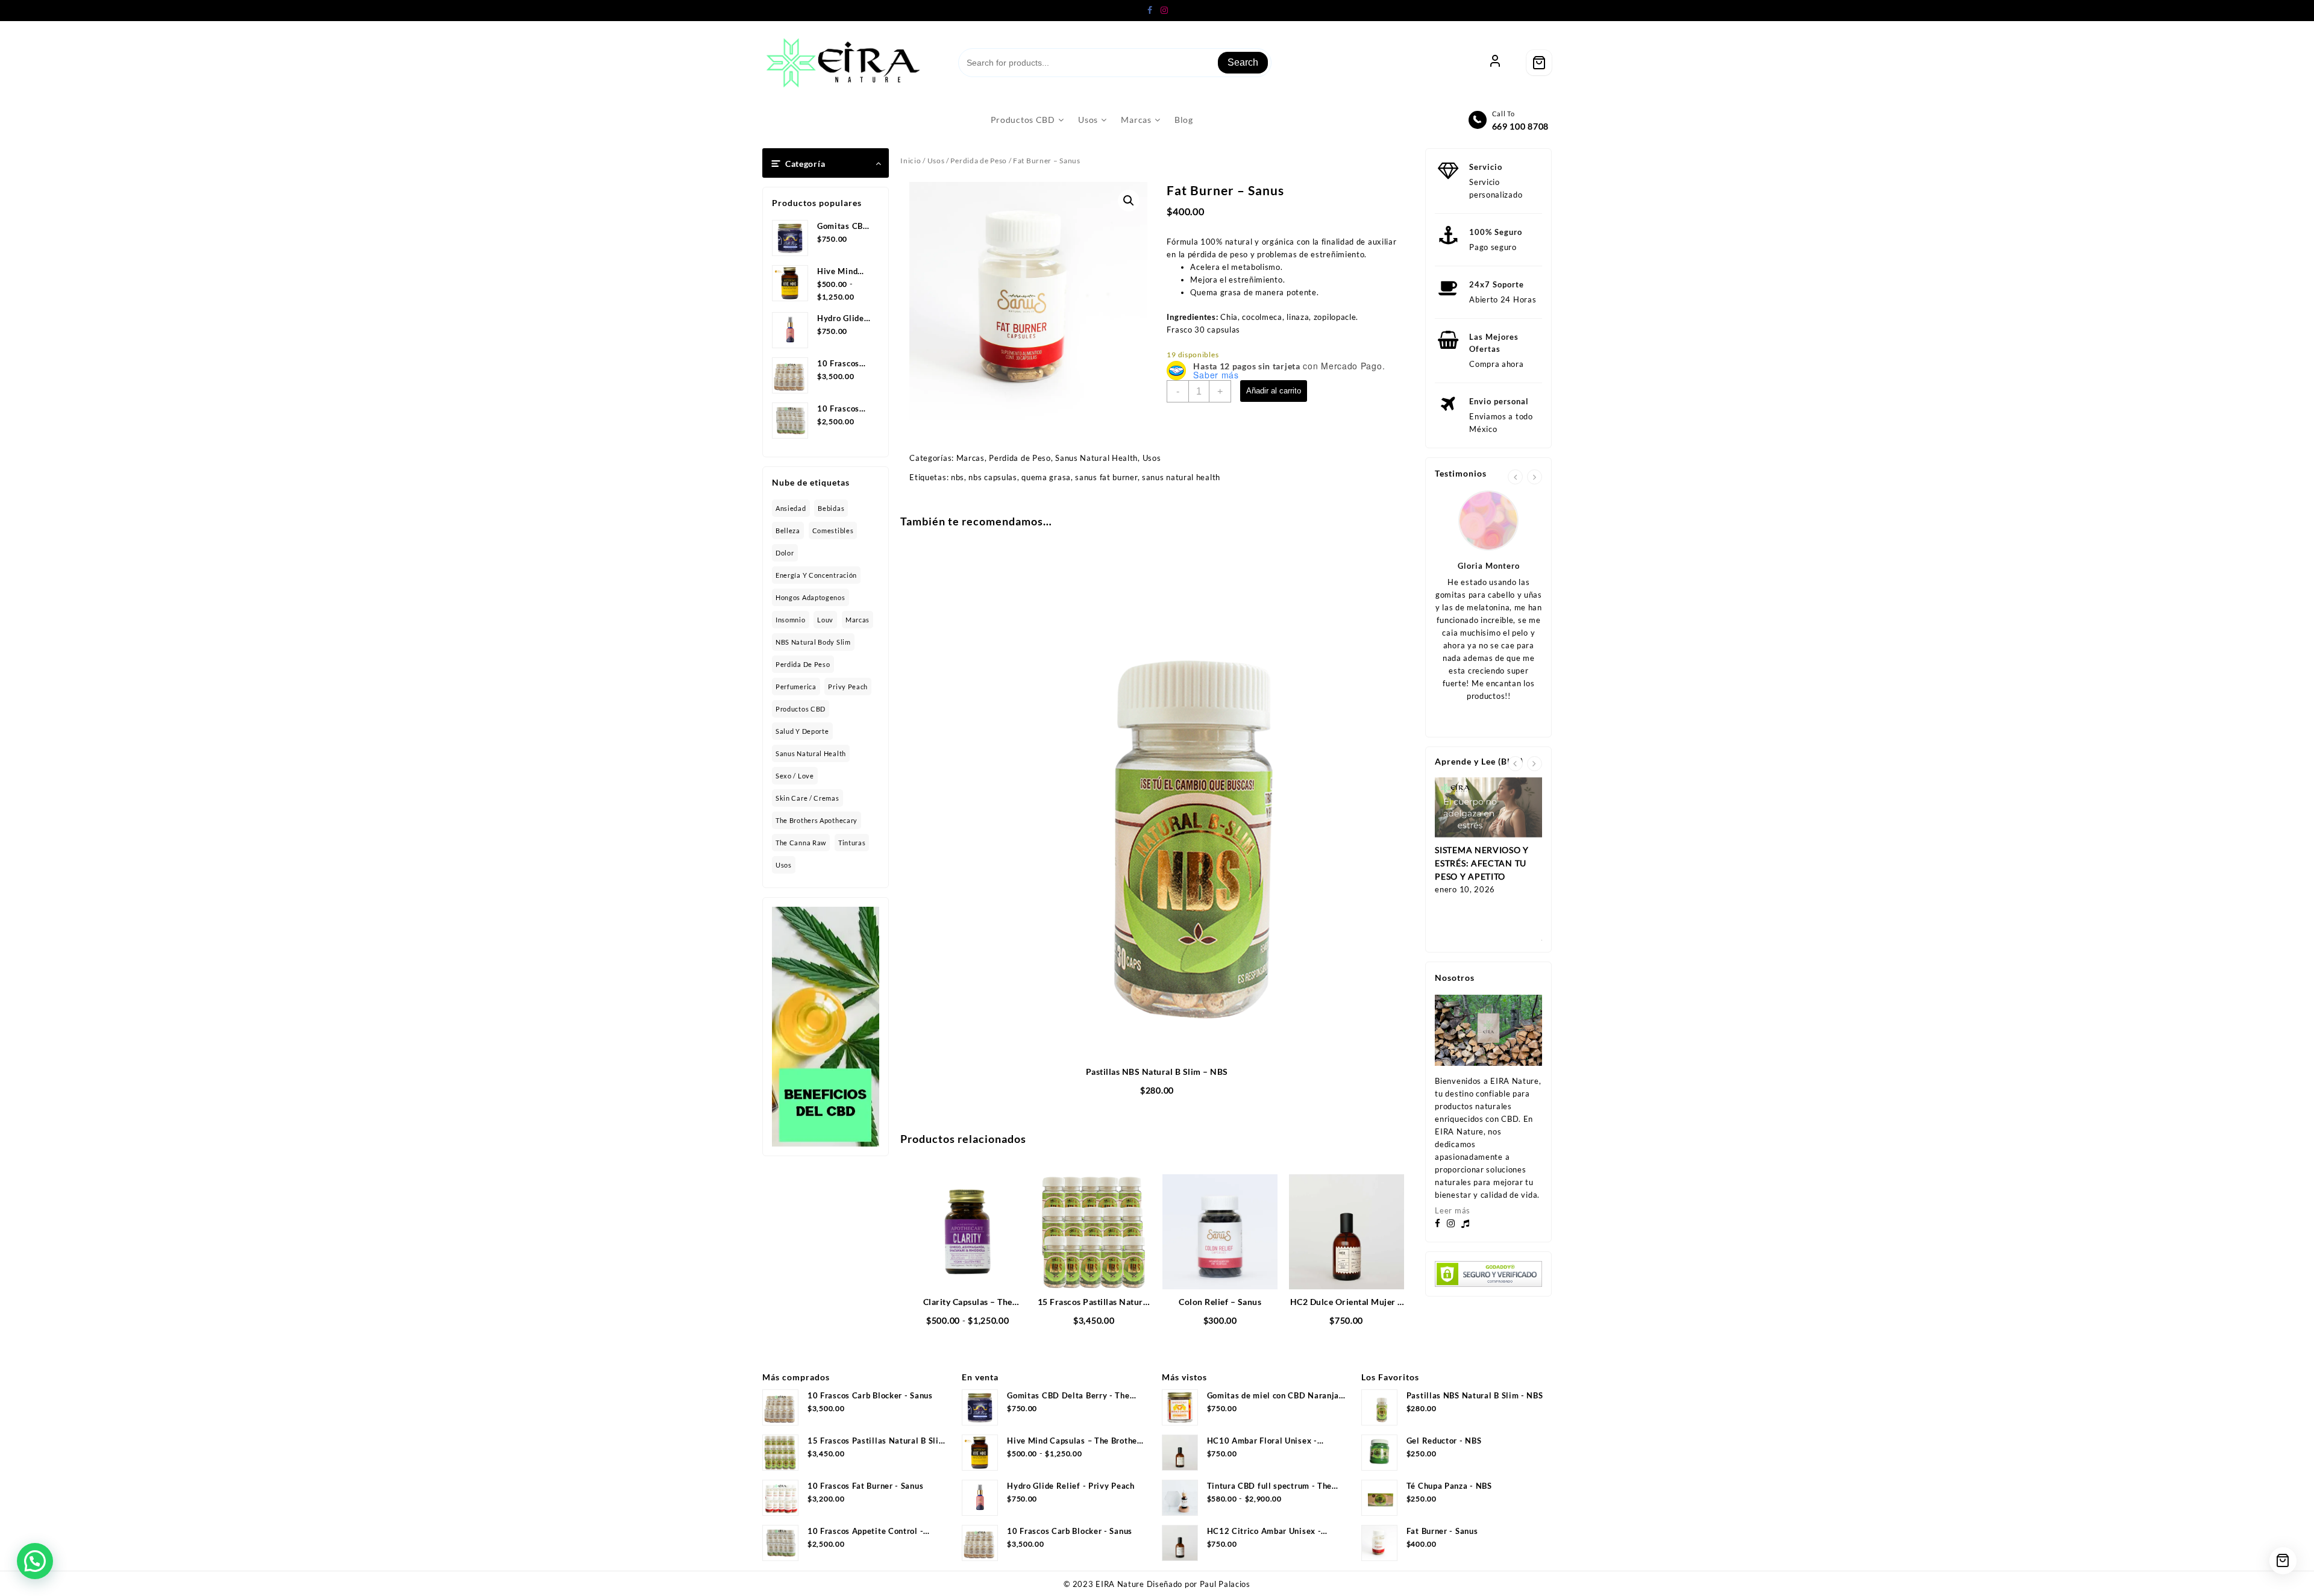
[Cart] (1539, 63)
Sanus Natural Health (811, 753)
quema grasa (1046, 477)
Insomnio (791, 620)
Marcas (858, 620)
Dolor (785, 553)
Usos (784, 865)
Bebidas (831, 508)
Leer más (1453, 1210)
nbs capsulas (992, 477)
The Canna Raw (801, 843)
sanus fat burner (1106, 477)
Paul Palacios (1225, 1584)
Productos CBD (801, 709)
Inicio (911, 161)
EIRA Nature (1120, 1584)
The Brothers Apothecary (817, 820)
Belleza (788, 530)
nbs (958, 477)
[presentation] (1515, 477)
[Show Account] (1495, 63)
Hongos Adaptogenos (811, 597)
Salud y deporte (802, 731)
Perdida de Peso (803, 664)
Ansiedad (791, 508)
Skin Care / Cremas (807, 798)
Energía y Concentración (816, 575)
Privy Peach (848, 687)
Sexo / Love (795, 776)
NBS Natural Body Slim (813, 642)
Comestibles (833, 530)
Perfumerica (796, 687)
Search (1243, 62)
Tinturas (852, 843)
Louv (825, 620)
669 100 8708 (1520, 126)
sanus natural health (1181, 477)
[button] (1129, 201)
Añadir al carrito (1274, 391)
